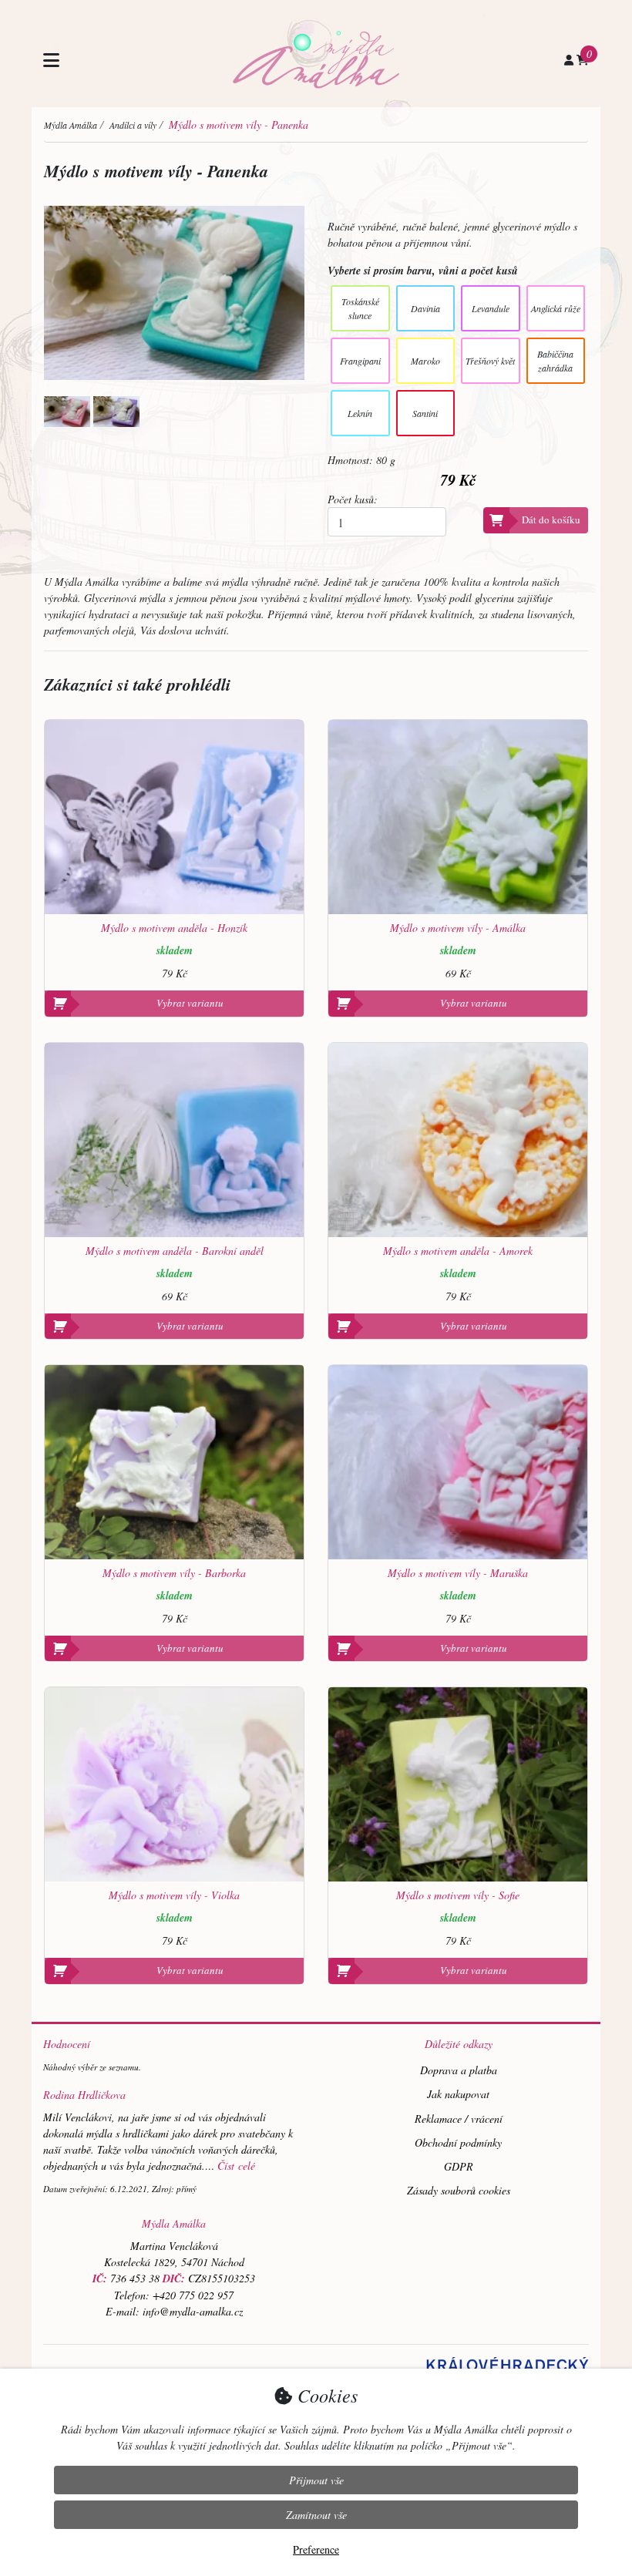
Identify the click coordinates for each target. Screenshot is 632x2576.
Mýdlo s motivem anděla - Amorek (458, 1251)
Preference (316, 2549)
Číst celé (236, 2166)
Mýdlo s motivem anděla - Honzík (174, 928)
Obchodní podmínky (458, 2142)
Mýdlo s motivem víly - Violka (174, 1896)
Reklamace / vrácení (459, 2119)
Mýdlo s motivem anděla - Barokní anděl (175, 1251)
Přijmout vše (316, 2480)
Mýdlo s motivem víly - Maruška (458, 1574)
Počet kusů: (353, 499)
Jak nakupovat (458, 2094)
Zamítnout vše (316, 2515)
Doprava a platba (459, 2070)
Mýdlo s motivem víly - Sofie (458, 1896)
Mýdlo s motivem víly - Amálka (458, 928)
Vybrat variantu (190, 1003)
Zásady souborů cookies (459, 2190)
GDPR (459, 2166)
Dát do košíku (551, 520)
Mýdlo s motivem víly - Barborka (174, 1574)
